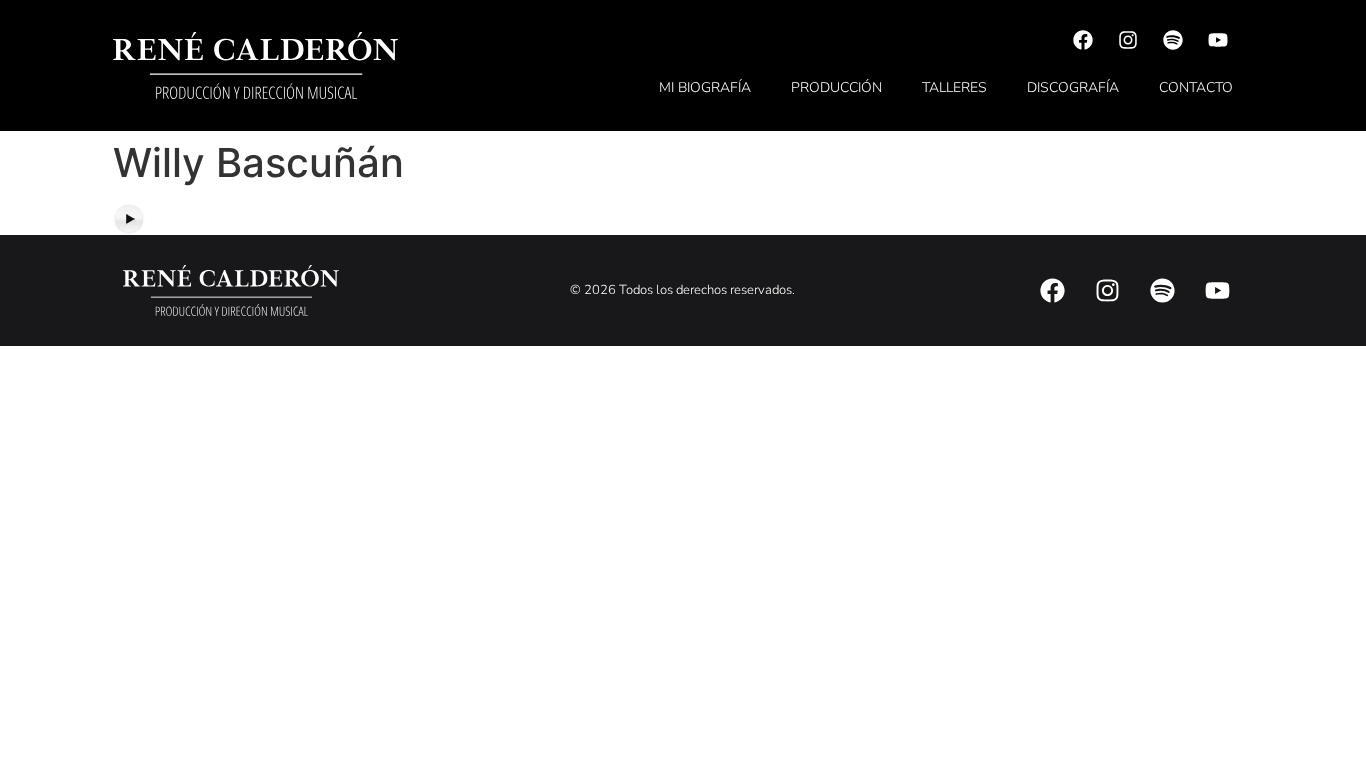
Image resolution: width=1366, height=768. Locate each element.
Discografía (1073, 87)
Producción (836, 87)
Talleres (954, 87)
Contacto (1196, 87)
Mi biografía (705, 87)
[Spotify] (1173, 40)
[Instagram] (1128, 40)
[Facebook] (1083, 40)
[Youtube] (1218, 40)
